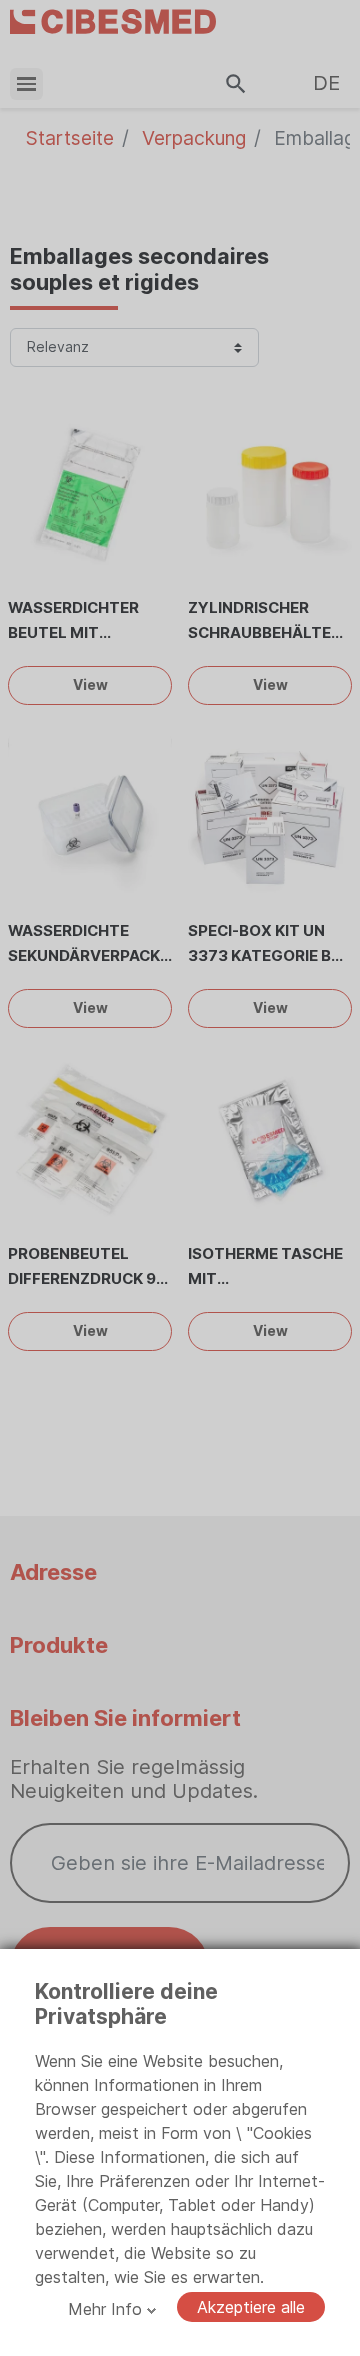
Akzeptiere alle (251, 2307)
